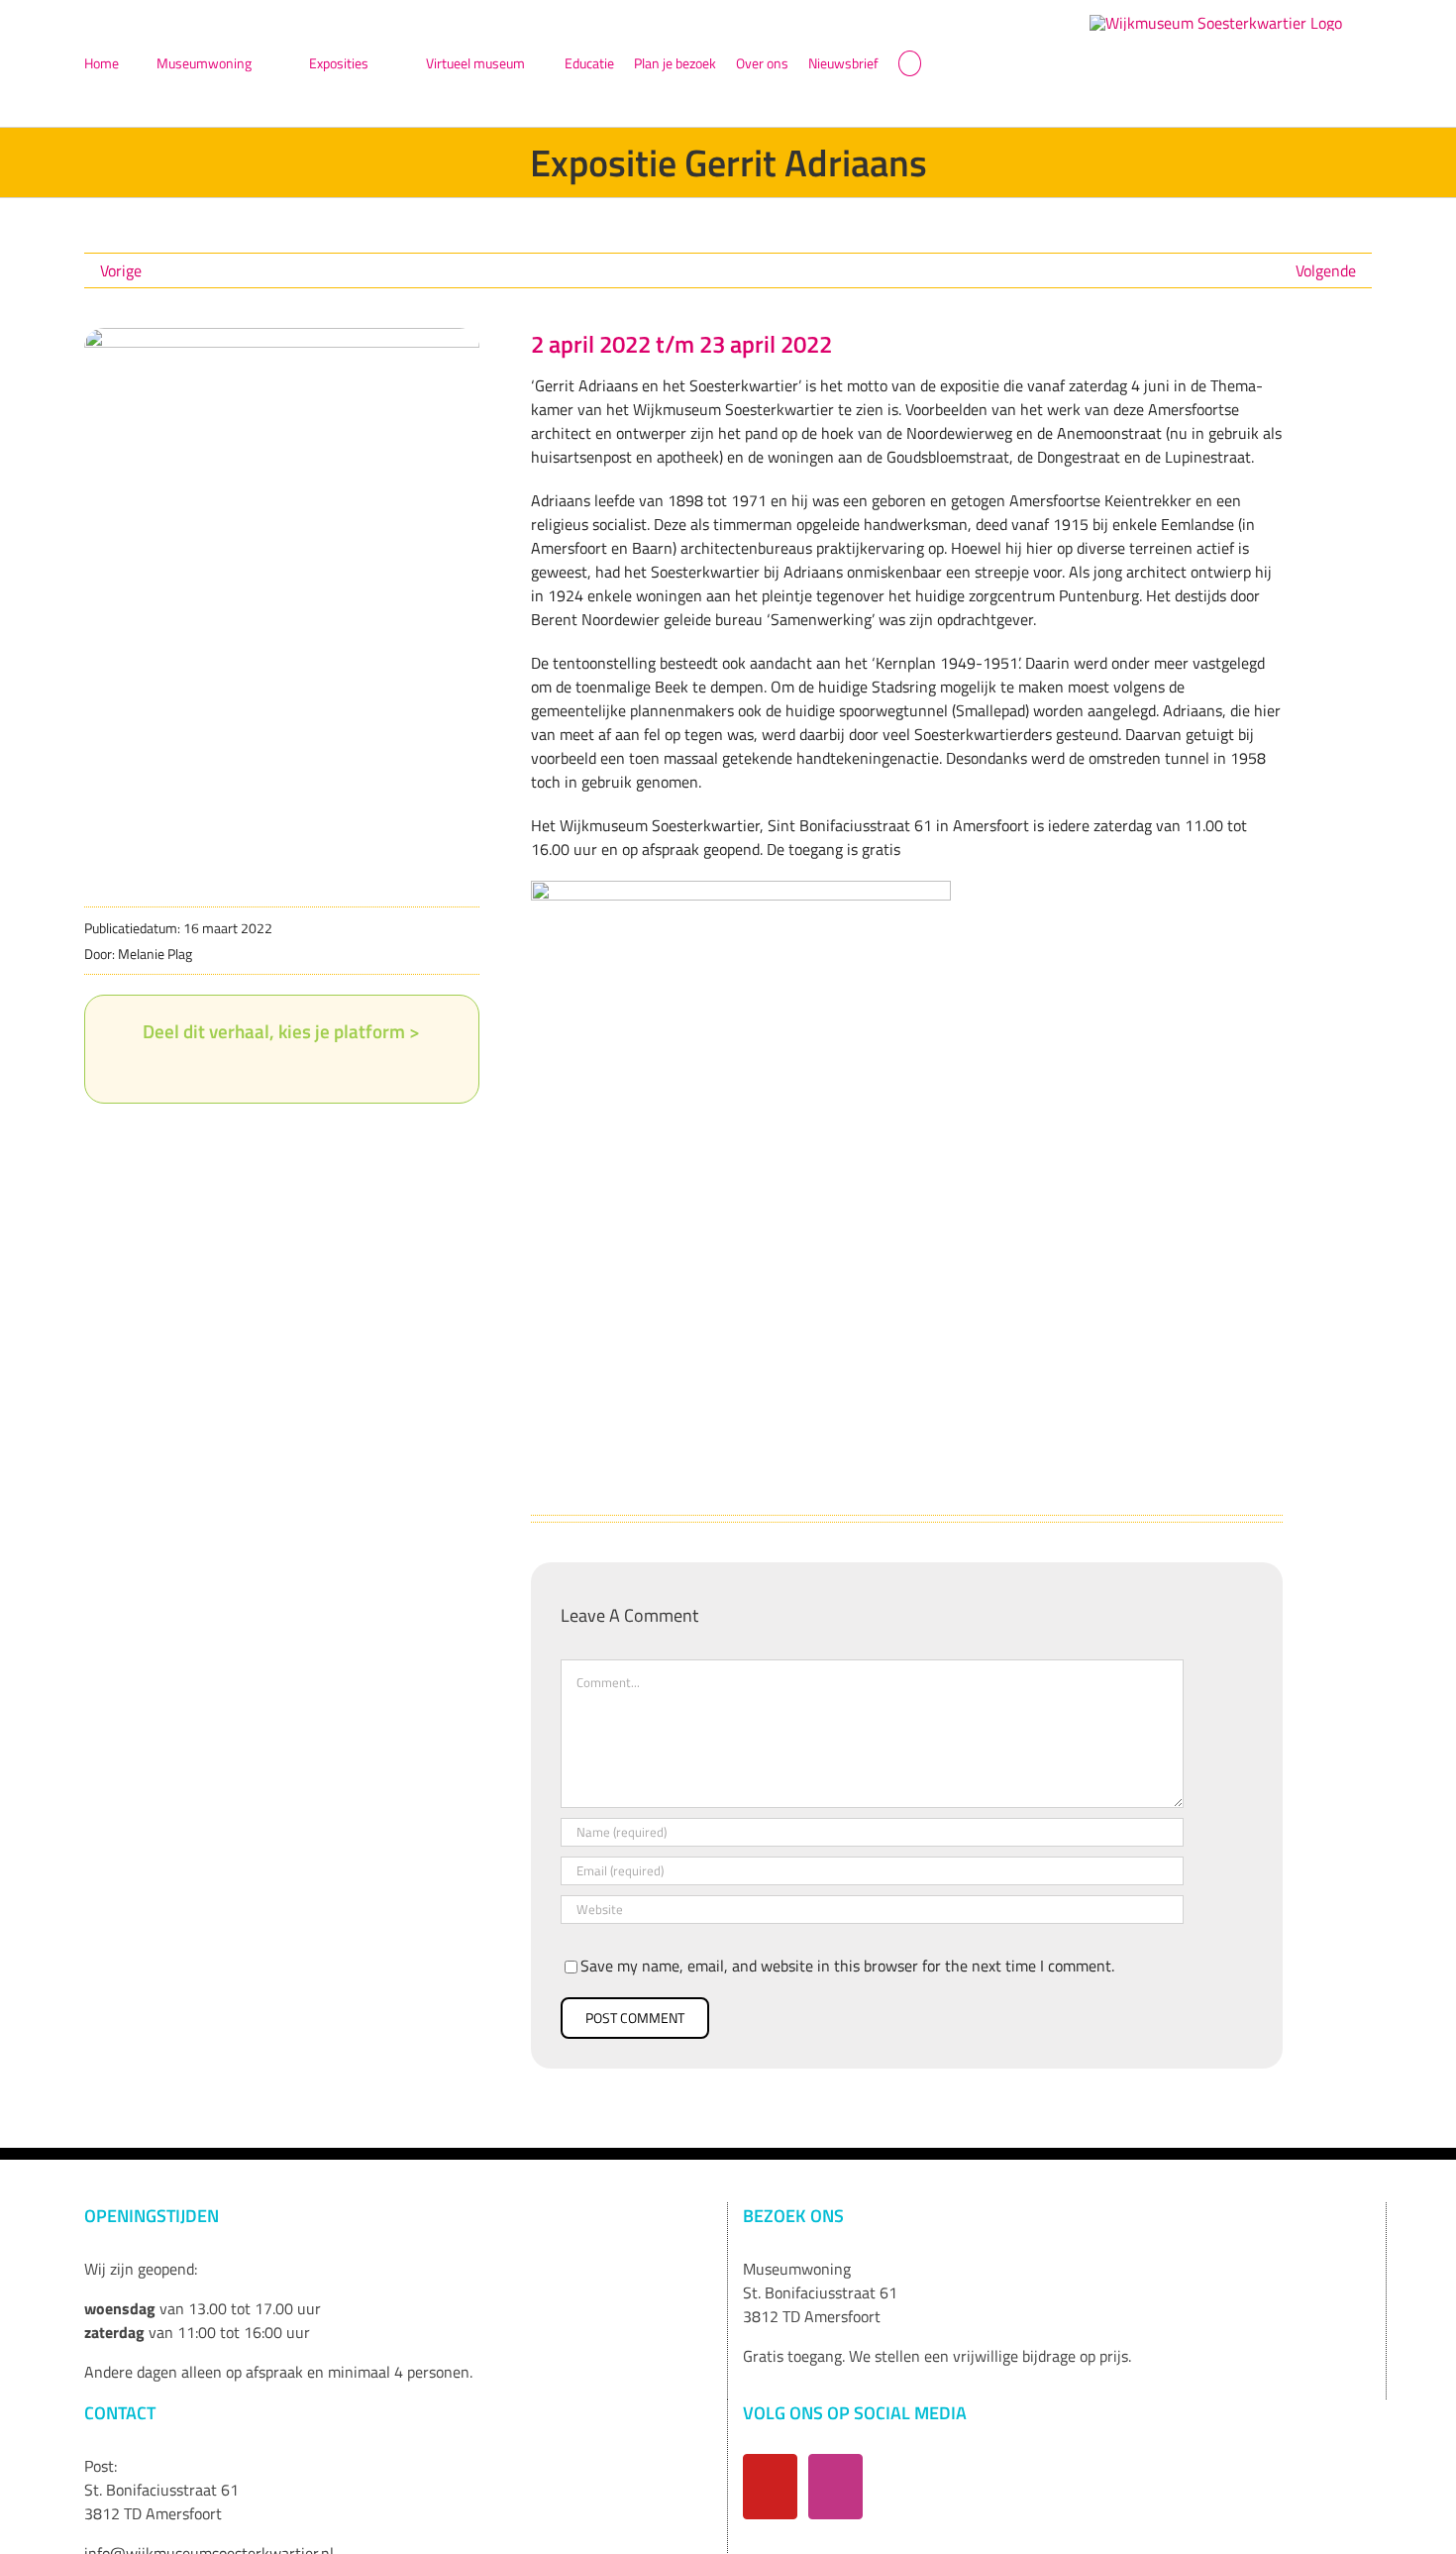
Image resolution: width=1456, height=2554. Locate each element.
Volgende (1326, 270)
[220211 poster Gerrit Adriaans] (282, 336)
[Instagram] (835, 2487)
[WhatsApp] (297, 1069)
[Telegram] (329, 1069)
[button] (910, 63)
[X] (234, 1069)
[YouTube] (770, 2487)
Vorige (121, 270)
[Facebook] (202, 1069)
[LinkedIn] (265, 1069)
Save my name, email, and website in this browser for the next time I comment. (847, 1966)
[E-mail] (361, 1069)
